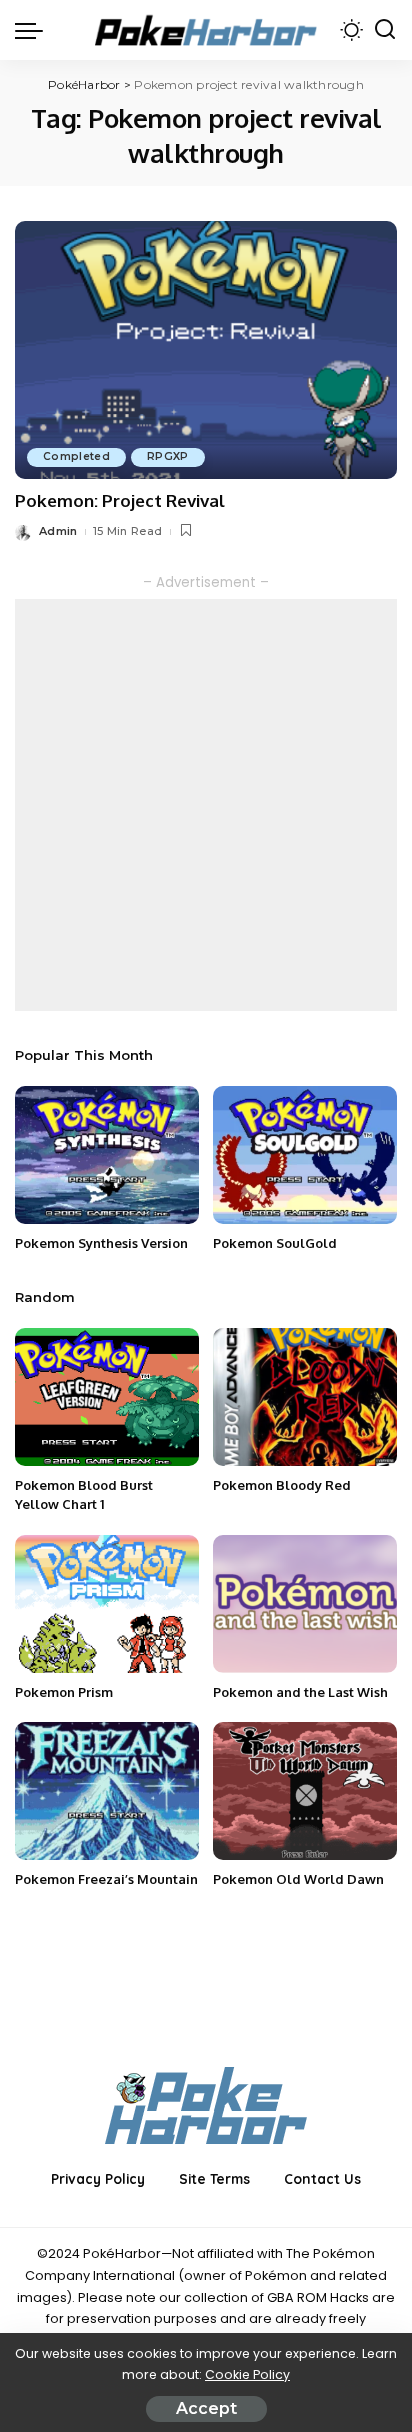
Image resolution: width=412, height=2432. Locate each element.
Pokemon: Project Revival (120, 500)
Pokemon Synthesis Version (101, 1243)
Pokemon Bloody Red (282, 1485)
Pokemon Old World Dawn (298, 1879)
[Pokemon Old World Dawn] (305, 1791)
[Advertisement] (206, 805)
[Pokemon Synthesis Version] (107, 1155)
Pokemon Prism (64, 1692)
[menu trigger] (34, 30)
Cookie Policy (247, 2374)
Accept (206, 2408)
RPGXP (168, 456)
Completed (76, 456)
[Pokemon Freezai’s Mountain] (107, 1791)
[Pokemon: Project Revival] (206, 350)
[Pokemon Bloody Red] (305, 1397)
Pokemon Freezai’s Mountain (106, 1879)
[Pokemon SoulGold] (305, 1155)
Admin (58, 531)
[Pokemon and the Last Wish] (305, 1604)
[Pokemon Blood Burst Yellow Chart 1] (107, 1397)
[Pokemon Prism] (107, 1604)
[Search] (385, 30)
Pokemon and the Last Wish (300, 1692)
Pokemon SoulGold (275, 1243)
